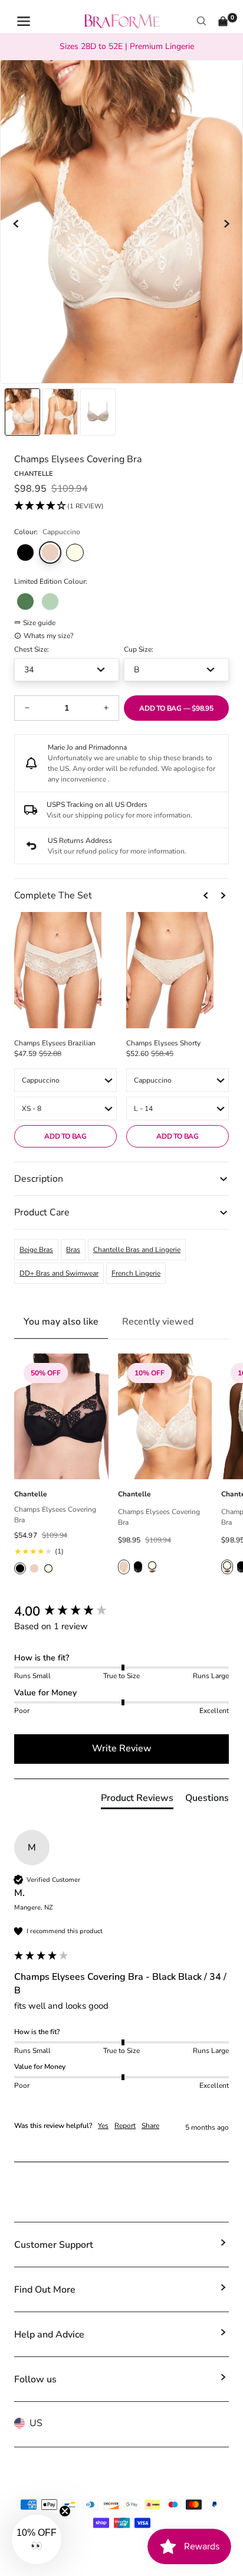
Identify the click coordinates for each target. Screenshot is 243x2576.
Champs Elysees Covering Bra (55, 1515)
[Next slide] (226, 224)
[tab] (137, 1800)
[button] (59, 506)
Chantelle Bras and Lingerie (137, 1250)
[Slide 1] (60, 412)
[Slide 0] (22, 412)
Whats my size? (48, 636)
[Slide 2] (98, 412)
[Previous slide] (17, 224)
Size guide (39, 623)
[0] (223, 21)
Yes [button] (103, 2126)
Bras (73, 1250)
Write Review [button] (122, 1748)
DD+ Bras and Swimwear (59, 1273)
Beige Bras (36, 1250)
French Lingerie (136, 1273)
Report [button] (125, 2126)
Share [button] (150, 2126)
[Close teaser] (65, 2511)
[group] (121, 1612)
